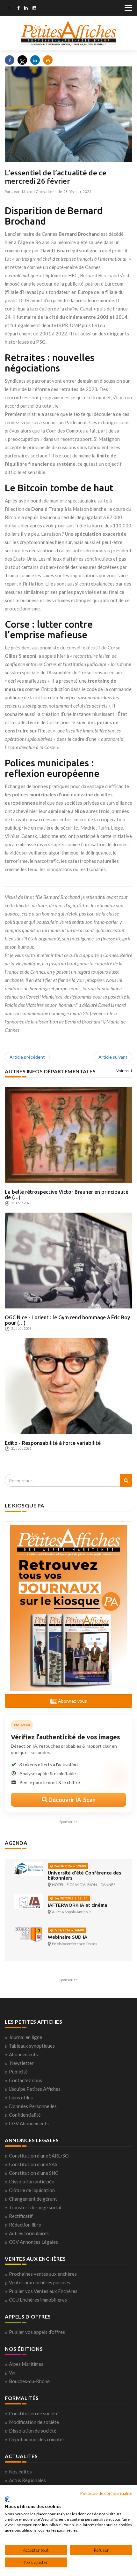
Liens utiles (21, 2097)
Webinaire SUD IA (68, 1937)
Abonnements (23, 2054)
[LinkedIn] (26, 9)
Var (13, 2373)
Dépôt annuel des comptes (37, 2439)
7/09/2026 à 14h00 (68, 1930)
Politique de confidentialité (106, 2493)
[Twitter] (10, 9)
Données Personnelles (33, 2106)
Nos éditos (20, 2472)
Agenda (16, 1843)
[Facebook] (18, 9)
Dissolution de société (33, 2431)
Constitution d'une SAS (33, 2164)
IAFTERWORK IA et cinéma (77, 1905)
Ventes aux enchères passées (40, 2282)
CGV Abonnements (29, 2123)
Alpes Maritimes (26, 2364)
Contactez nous (25, 2080)
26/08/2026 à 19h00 (69, 1866)
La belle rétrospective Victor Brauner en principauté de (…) (67, 1195)
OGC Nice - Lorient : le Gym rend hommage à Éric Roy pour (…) (67, 1320)
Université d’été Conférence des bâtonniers (84, 1875)
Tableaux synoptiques (32, 2046)
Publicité (18, 2072)
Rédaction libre (25, 2225)
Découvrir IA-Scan (72, 1800)
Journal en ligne (25, 2037)
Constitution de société (34, 2413)
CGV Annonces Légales (33, 2242)
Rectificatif (21, 2216)
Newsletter (22, 2063)
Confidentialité (25, 2115)
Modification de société (34, 2422)
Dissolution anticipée (32, 2181)
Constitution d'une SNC (34, 2173)
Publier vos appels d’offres (37, 2332)
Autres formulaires (29, 2233)
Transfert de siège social (35, 2207)
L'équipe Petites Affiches (35, 2089)
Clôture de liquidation (32, 2190)
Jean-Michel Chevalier (33, 192)
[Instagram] (34, 9)
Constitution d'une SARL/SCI (39, 2156)
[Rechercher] (126, 1480)
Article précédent (27, 1057)
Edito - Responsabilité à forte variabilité (53, 1443)
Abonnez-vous (72, 1701)
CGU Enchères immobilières (38, 2300)
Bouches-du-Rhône (29, 2381)
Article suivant (113, 1057)
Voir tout (124, 1071)
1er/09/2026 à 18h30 (70, 1898)
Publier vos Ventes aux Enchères (43, 2291)
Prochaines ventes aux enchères (43, 2274)
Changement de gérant (33, 2199)
